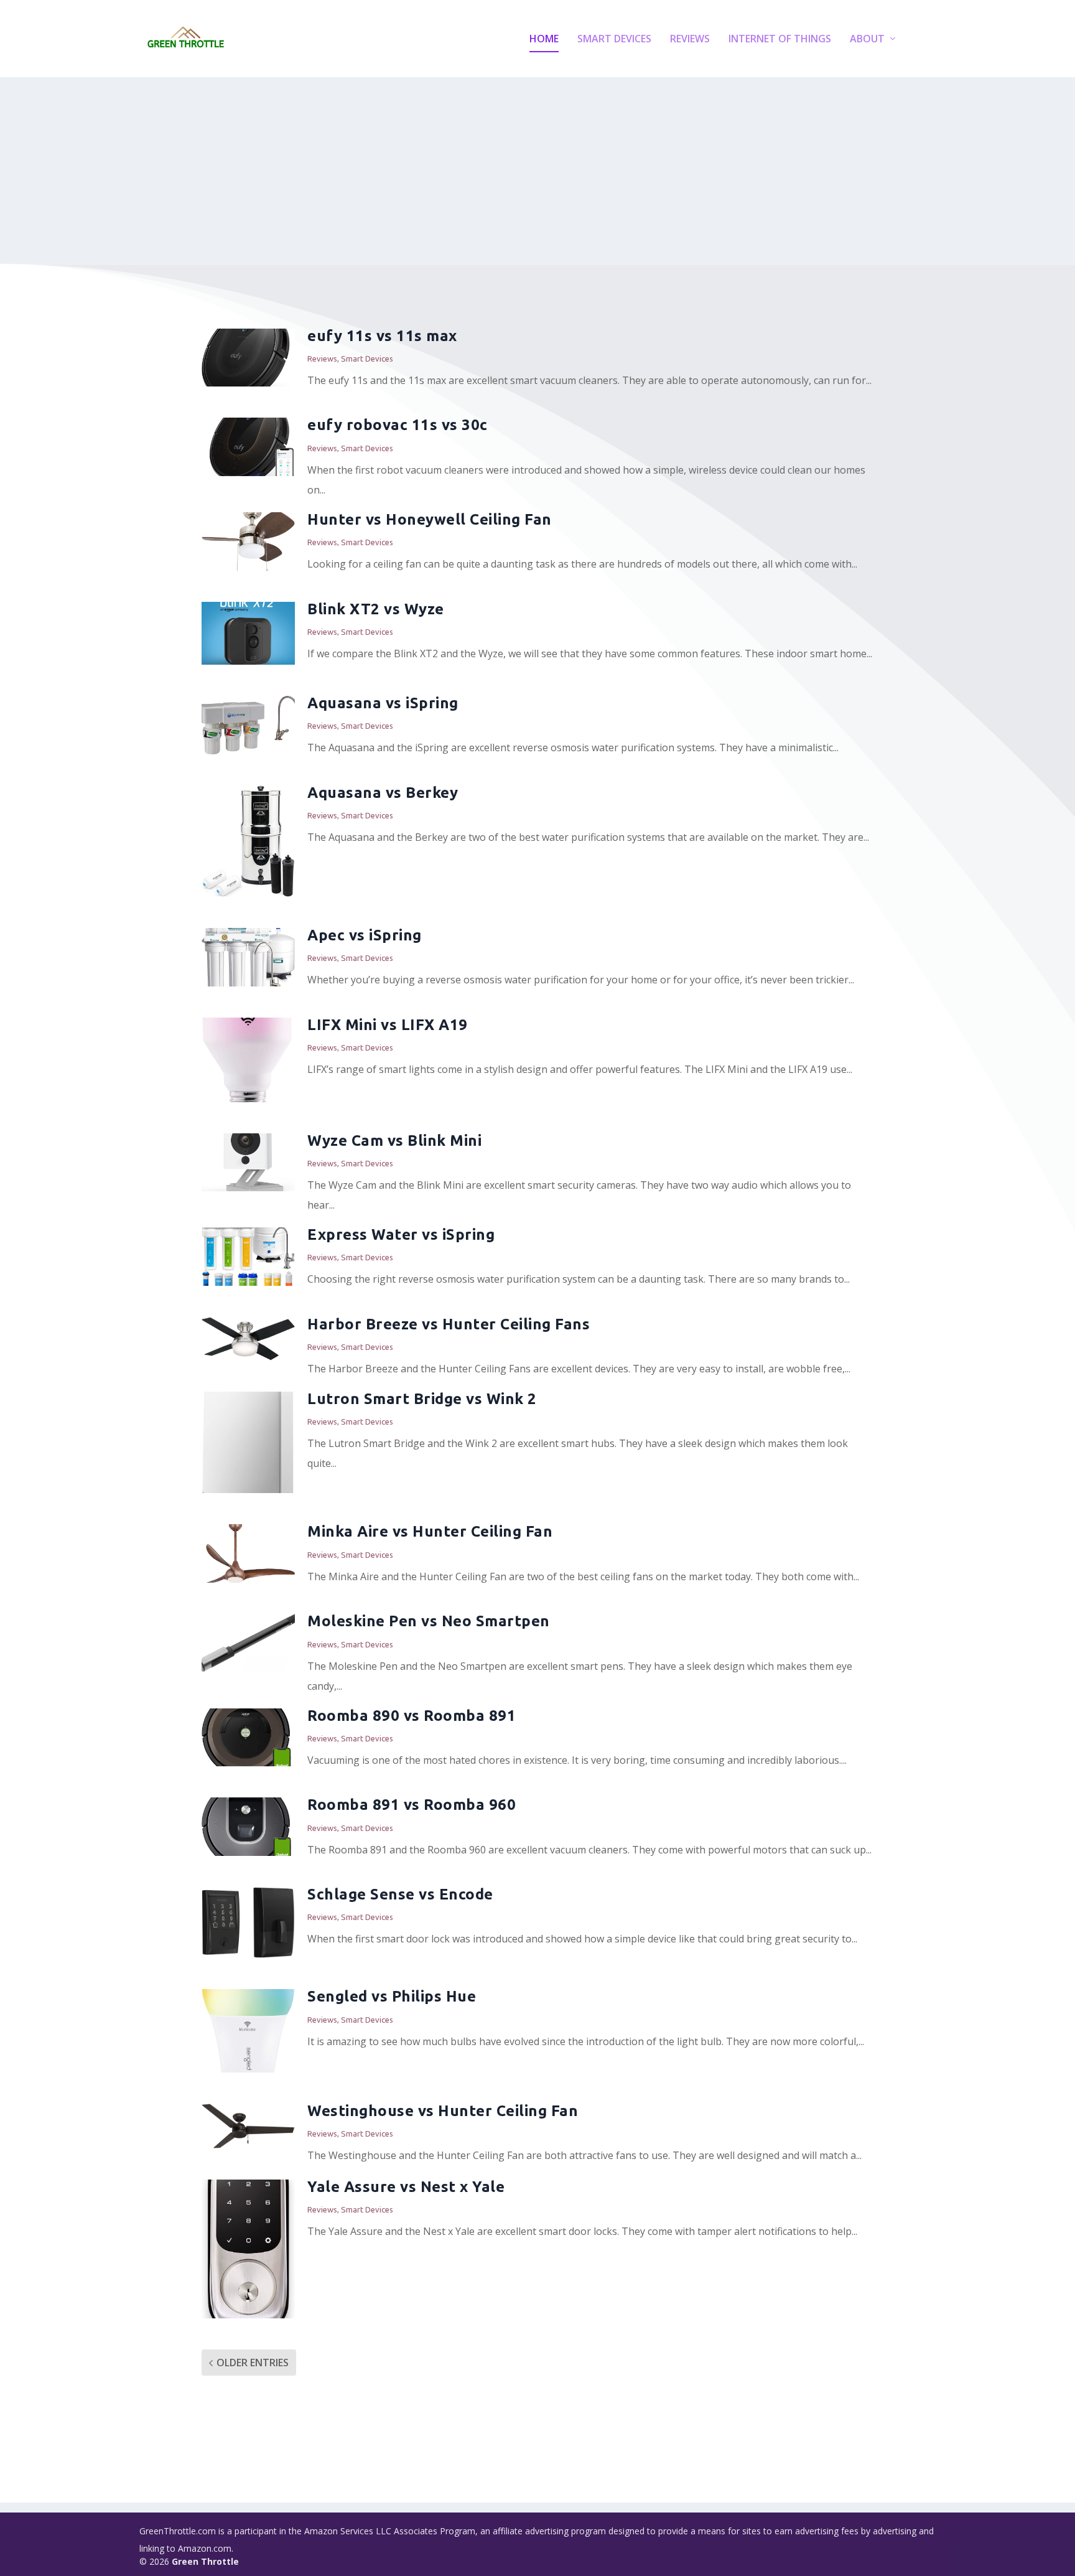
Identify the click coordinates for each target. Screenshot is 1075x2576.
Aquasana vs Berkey (383, 793)
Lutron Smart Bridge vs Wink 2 (422, 1399)
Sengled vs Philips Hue (392, 1996)
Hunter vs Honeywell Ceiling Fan (430, 519)
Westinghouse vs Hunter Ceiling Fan (443, 2111)
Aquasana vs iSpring (383, 703)
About (867, 40)
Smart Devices (614, 40)
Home (544, 40)
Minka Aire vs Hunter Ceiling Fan (430, 1531)
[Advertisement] (537, 171)
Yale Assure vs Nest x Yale (406, 2187)
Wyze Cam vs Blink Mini (394, 1140)
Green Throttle (205, 2561)
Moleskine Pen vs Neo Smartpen (429, 1621)
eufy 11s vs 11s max (382, 336)
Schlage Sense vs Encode (400, 1894)
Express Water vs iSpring (401, 1234)
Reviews (690, 40)
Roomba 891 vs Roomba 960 (412, 1805)
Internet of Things (780, 40)
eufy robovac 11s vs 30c (398, 425)
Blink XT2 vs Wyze (376, 609)
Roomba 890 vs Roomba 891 (412, 1716)
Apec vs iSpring (365, 935)
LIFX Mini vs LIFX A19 (388, 1025)
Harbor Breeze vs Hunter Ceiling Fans (449, 1324)
